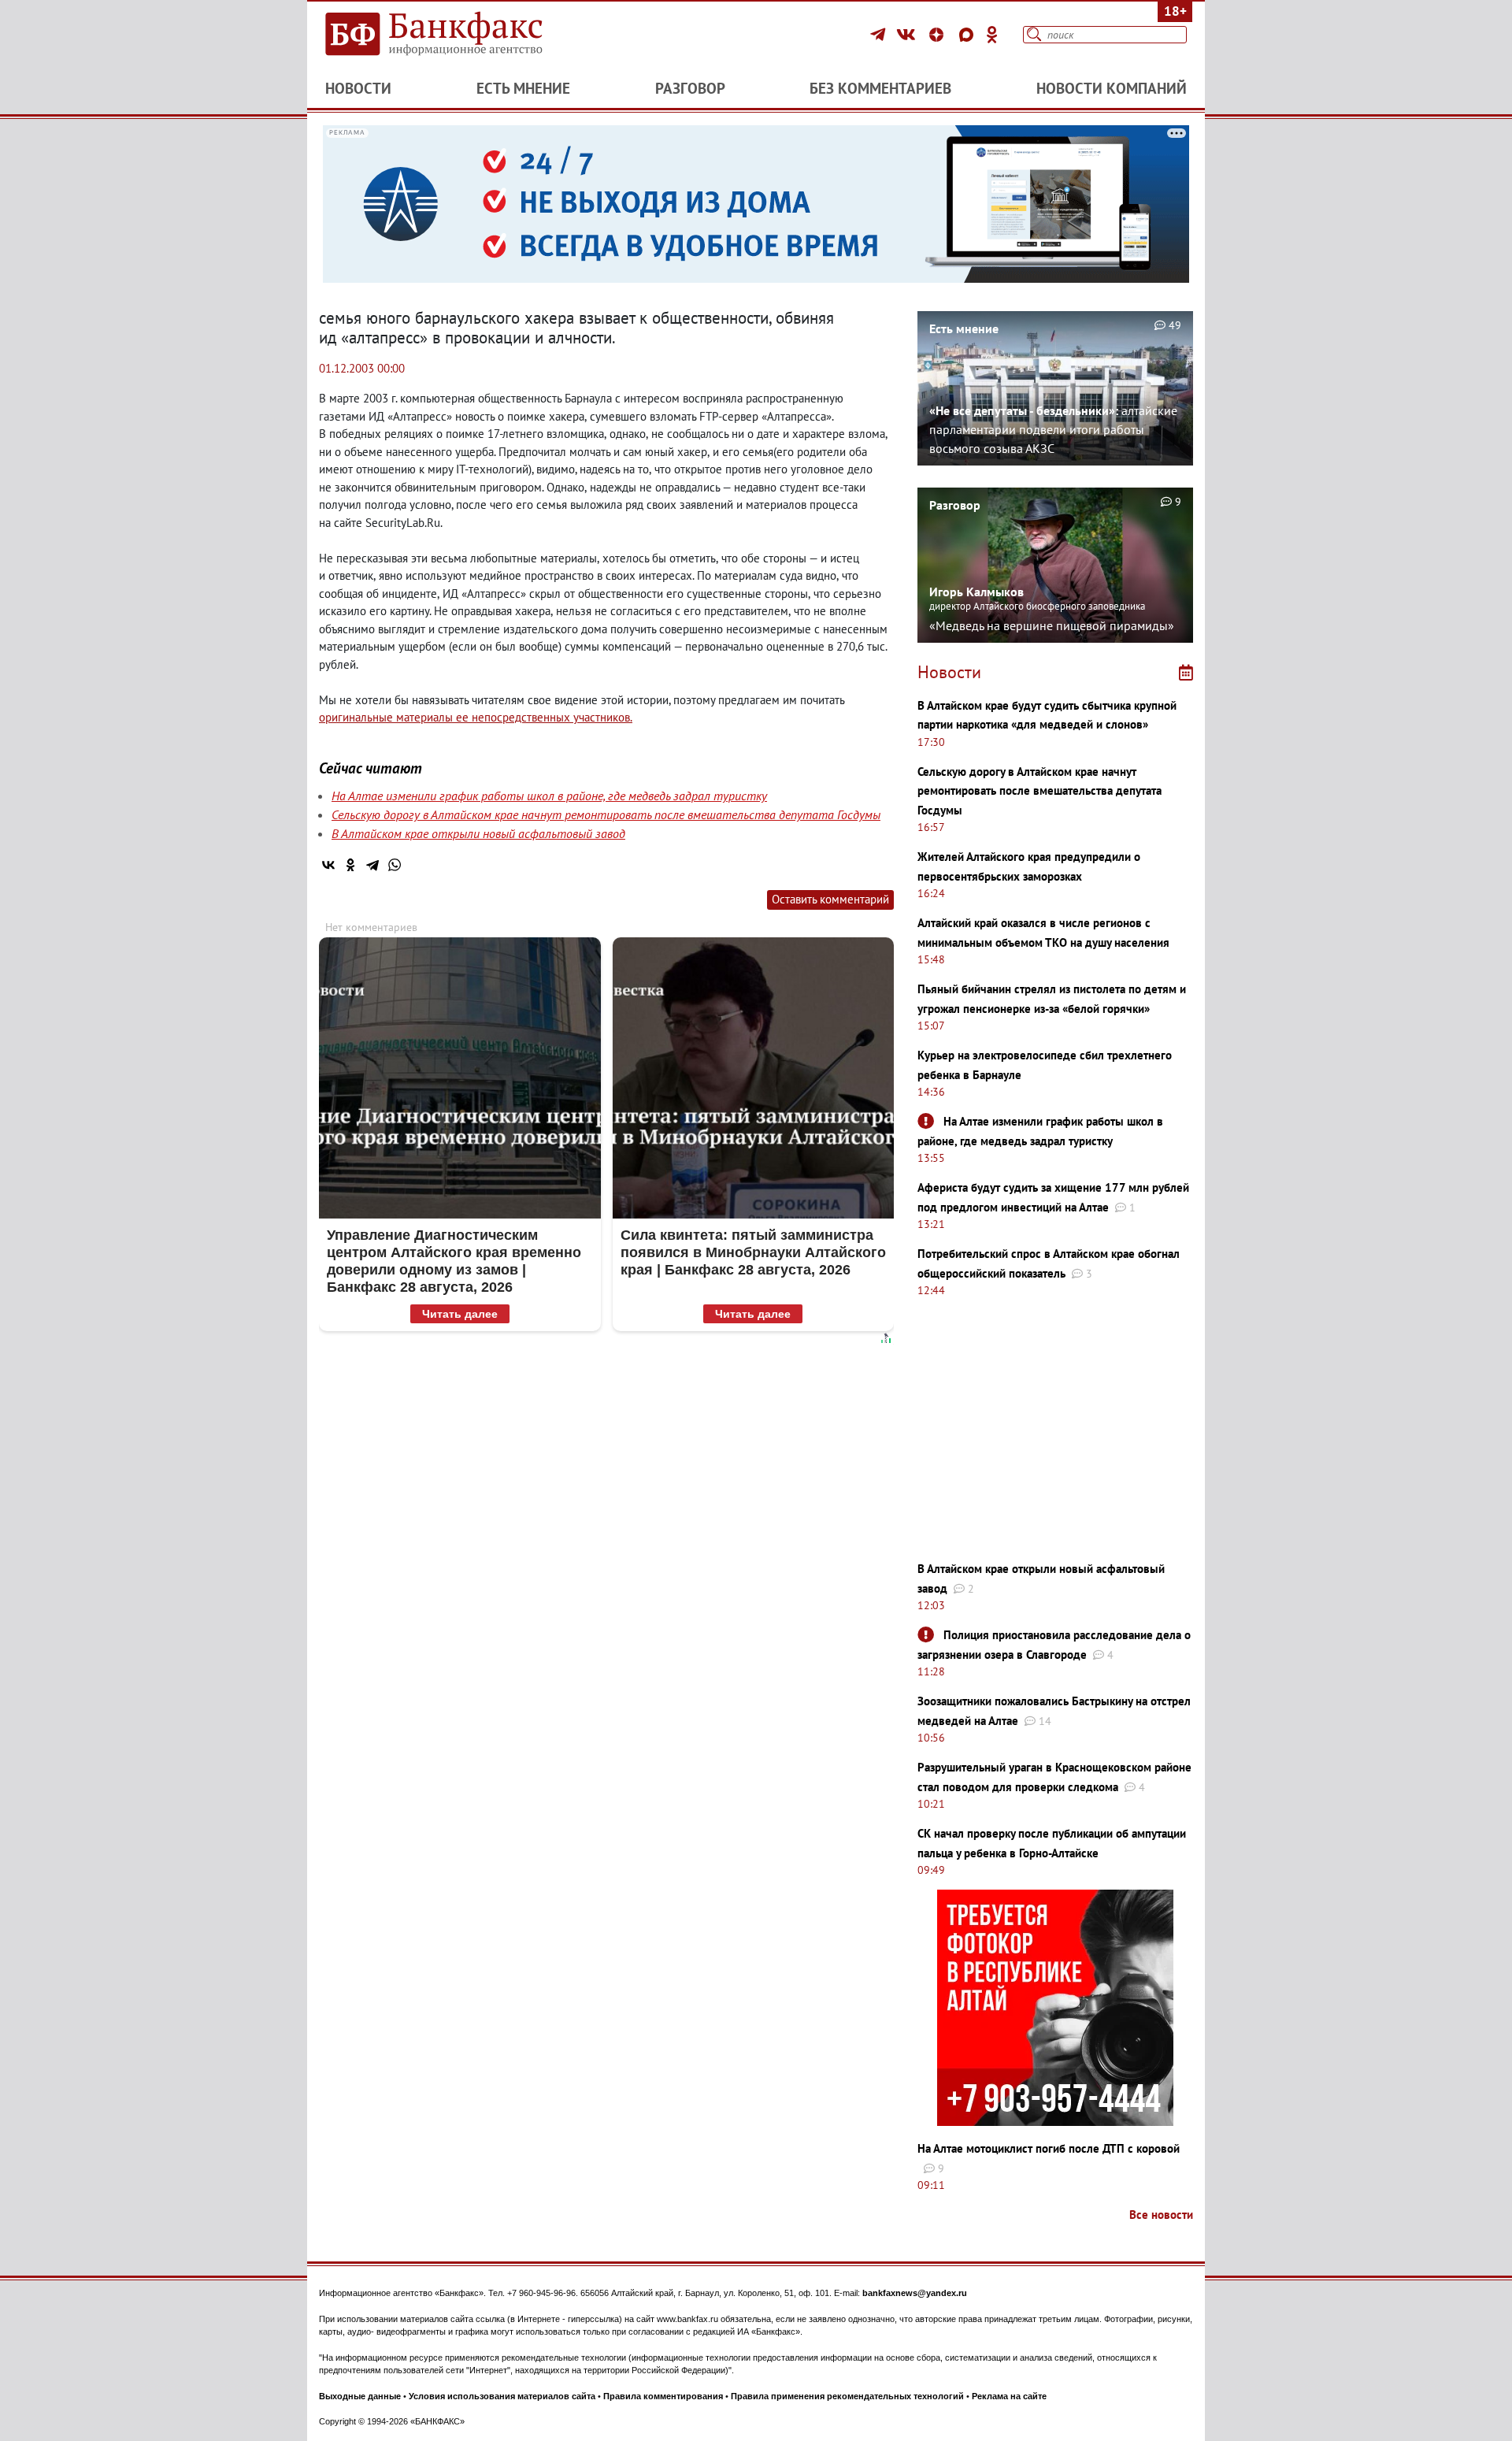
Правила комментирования (663, 2396)
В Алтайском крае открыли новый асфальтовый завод (478, 833)
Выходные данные (360, 2396)
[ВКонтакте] (908, 35)
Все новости (1161, 2215)
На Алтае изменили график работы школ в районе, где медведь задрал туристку (549, 796)
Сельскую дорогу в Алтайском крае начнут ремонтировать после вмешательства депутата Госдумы (606, 814)
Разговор (690, 88)
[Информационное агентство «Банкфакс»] (457, 35)
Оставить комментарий (830, 899)
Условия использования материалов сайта (502, 2396)
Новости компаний (1112, 88)
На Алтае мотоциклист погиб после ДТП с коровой (1049, 2148)
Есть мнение (523, 88)
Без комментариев (880, 88)
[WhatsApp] (395, 865)
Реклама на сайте (1009, 2396)
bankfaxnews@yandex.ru (915, 2293)
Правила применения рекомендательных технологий (847, 2396)
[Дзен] (939, 35)
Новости (358, 88)
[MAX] (969, 35)
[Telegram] (880, 35)
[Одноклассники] (992, 35)
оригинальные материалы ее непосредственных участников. (476, 717)
